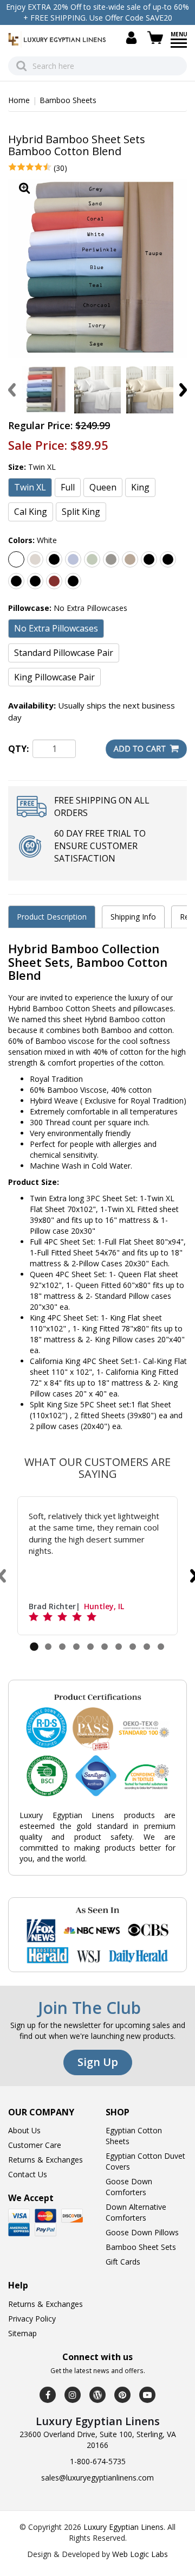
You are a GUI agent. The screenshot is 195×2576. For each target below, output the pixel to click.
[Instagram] (73, 2395)
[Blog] (97, 2395)
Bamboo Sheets (68, 100)
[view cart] (157, 38)
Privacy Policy (32, 2319)
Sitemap (22, 2333)
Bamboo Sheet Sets (141, 2247)
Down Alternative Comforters (136, 2212)
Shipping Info (133, 917)
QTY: (18, 749)
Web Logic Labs (140, 2554)
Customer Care (35, 2145)
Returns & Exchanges (45, 2160)
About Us (24, 2130)
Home (19, 100)
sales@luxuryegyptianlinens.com (97, 2478)
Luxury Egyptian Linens (123, 2527)
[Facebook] (48, 2395)
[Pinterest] (122, 2395)
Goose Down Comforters (129, 2187)
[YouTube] (147, 2395)
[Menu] (179, 47)
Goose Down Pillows (142, 2232)
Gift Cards (123, 2262)
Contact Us (28, 2174)
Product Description (52, 917)
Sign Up (98, 2062)
